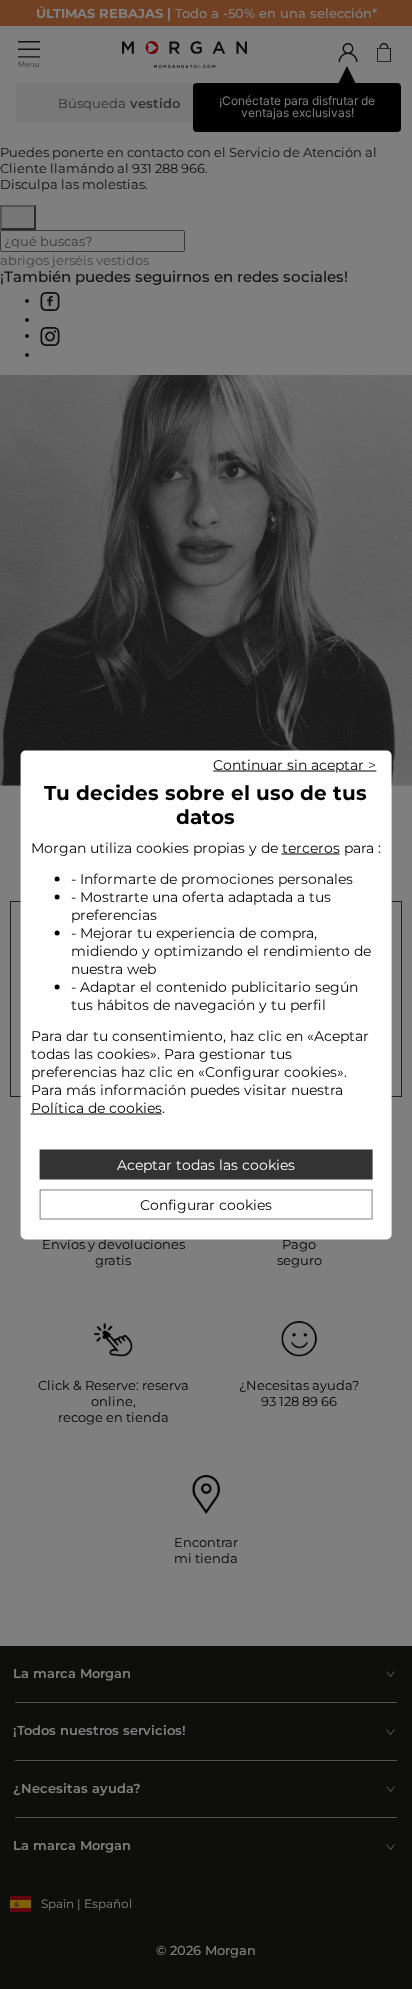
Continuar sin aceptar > (294, 764)
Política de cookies (96, 1107)
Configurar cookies (206, 1204)
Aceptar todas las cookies (206, 1164)
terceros (311, 847)
